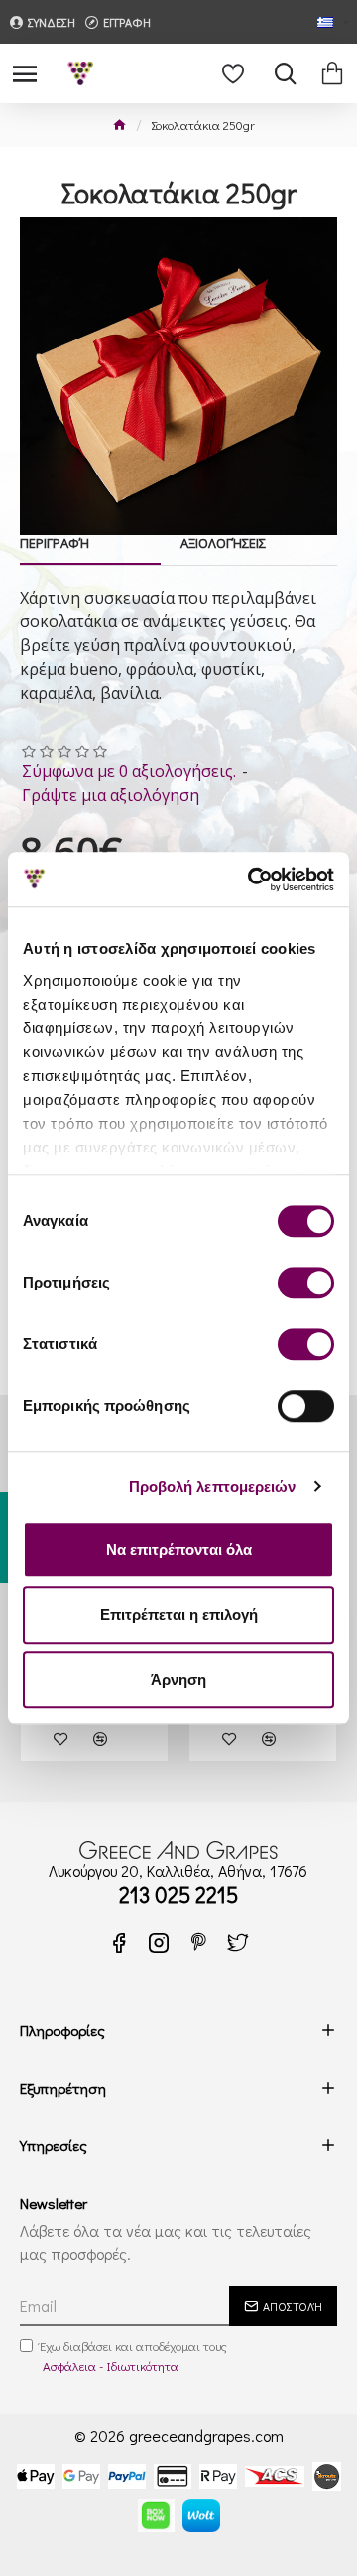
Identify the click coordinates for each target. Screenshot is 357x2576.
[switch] (306, 1283)
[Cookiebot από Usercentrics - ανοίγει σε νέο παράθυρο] (252, 880)
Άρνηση (178, 1679)
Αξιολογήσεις (223, 543)
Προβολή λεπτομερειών (213, 1487)
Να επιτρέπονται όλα (179, 1549)
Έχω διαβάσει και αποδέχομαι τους (133, 2355)
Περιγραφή (55, 543)
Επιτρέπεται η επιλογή (179, 1615)
